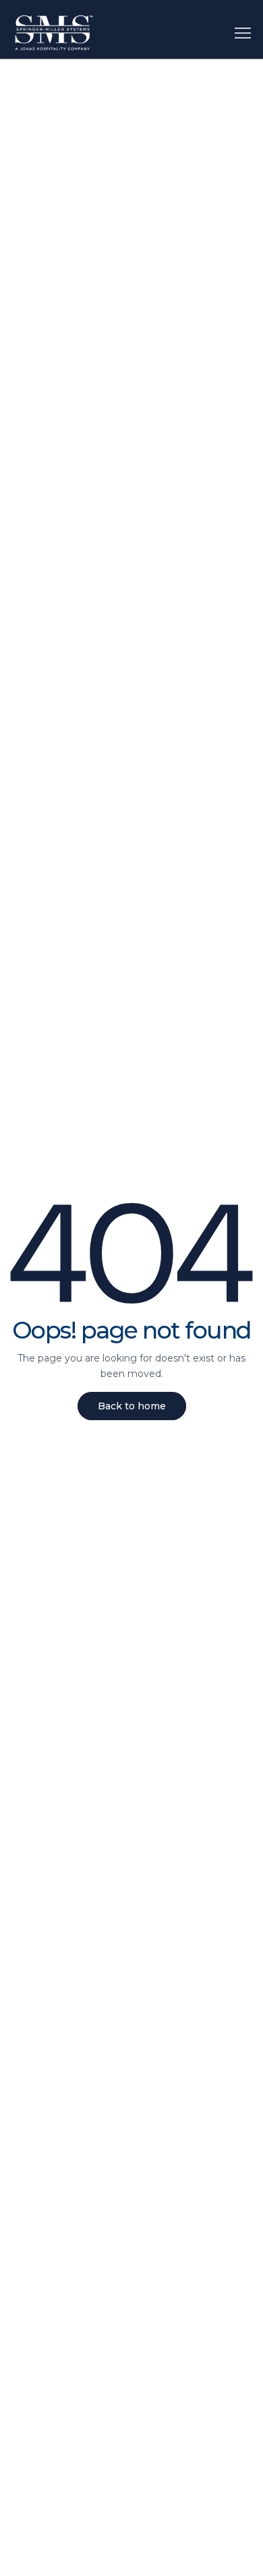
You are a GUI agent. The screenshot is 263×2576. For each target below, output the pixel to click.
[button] (243, 32)
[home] (54, 33)
